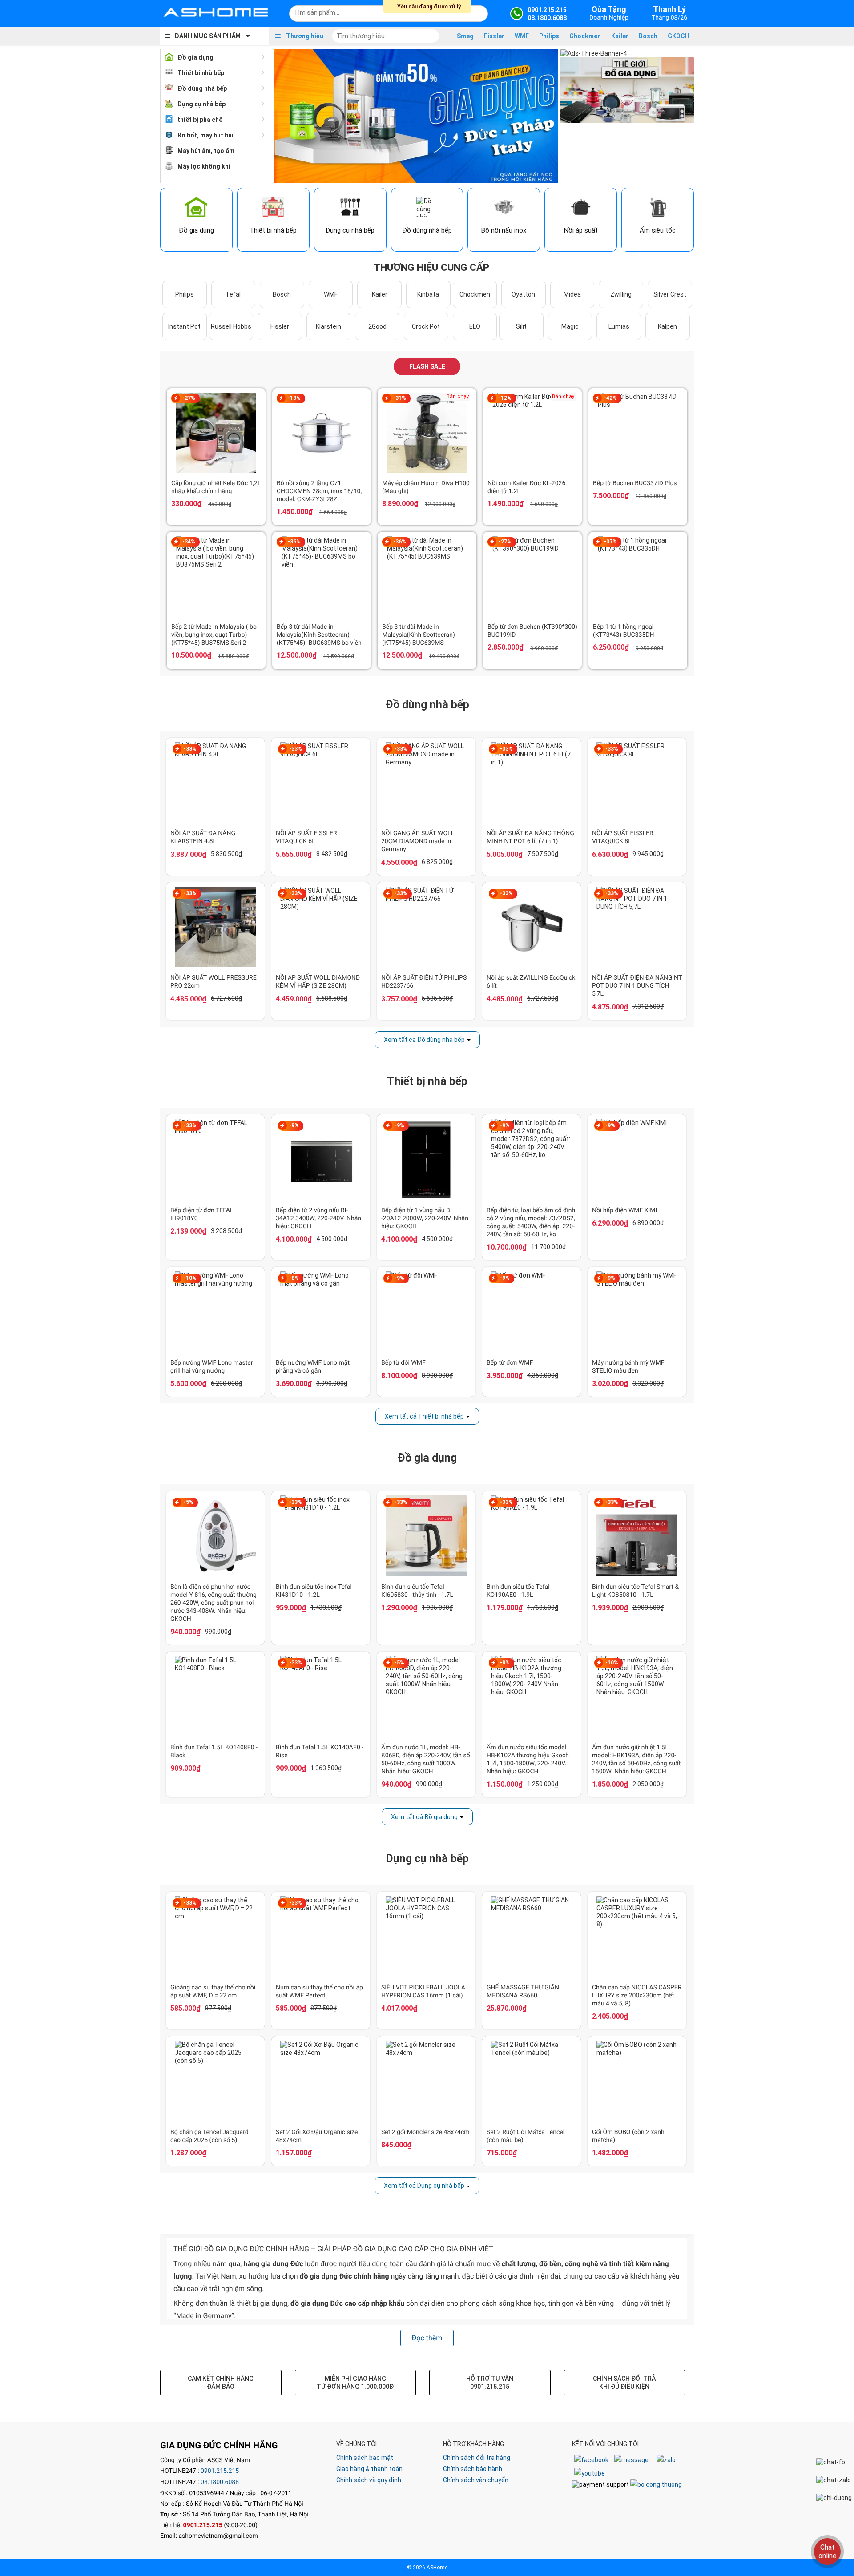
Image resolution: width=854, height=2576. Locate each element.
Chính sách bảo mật (365, 2458)
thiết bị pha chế (200, 120)
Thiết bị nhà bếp (201, 73)
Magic (570, 326)
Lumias (619, 326)
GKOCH (679, 36)
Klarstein (328, 326)
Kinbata (428, 294)
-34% (189, 542)
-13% (294, 398)
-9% (294, 1125)
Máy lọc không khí (204, 166)
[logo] (216, 13)
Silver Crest (670, 294)
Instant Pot (184, 326)
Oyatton (523, 294)
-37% (610, 542)
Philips (549, 36)
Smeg (465, 36)
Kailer (620, 36)
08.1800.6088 (220, 2482)
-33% (190, 749)
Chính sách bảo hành (473, 2469)
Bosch (648, 36)
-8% (294, 1278)
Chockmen (585, 36)
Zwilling (621, 294)
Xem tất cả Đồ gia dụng (424, 1817)
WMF (522, 36)
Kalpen (667, 326)
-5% (189, 1502)
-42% (610, 398)
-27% (189, 398)
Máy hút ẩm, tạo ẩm (206, 151)
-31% (400, 398)
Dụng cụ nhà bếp (201, 104)
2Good (377, 326)
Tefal (233, 294)
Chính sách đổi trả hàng (477, 2458)
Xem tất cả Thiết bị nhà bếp (424, 1416)
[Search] (475, 12)
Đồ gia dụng (195, 57)
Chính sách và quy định (369, 2480)
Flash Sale (427, 366)
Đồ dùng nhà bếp (202, 88)
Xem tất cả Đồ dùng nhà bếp (424, 1040)
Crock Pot (426, 326)
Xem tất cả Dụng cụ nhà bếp (424, 2186)
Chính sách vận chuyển (476, 2480)
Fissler (494, 36)
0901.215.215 (220, 2471)
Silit (521, 326)
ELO (475, 326)
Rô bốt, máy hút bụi (205, 135)
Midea (572, 294)
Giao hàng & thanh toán (369, 2469)
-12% (505, 398)
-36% (294, 542)
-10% (190, 1278)
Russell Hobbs (231, 326)
